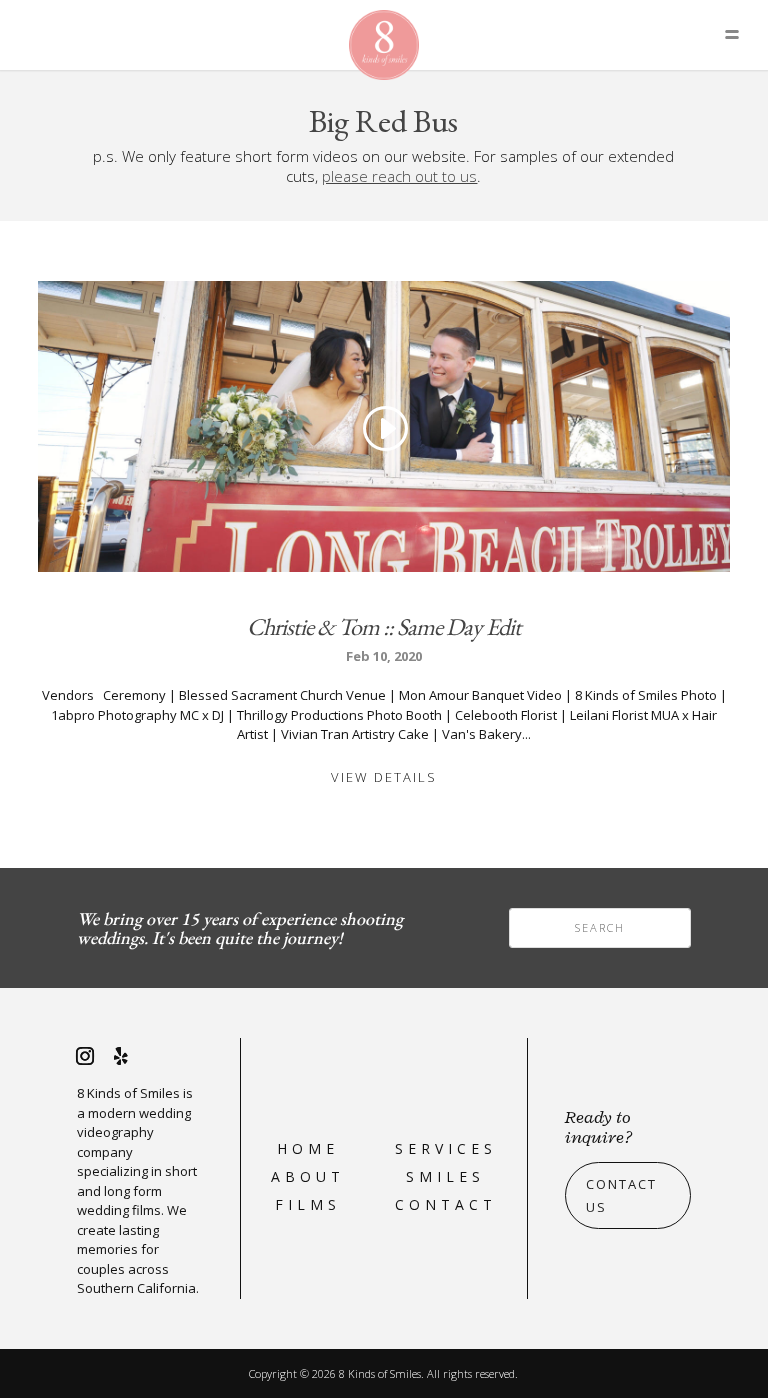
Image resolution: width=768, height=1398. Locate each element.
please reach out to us (399, 176)
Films (308, 1204)
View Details (384, 777)
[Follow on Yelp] (121, 1056)
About (308, 1176)
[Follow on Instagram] (85, 1056)
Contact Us (621, 1195)
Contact (446, 1204)
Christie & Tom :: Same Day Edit (384, 626)
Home (308, 1148)
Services (446, 1148)
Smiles (445, 1176)
